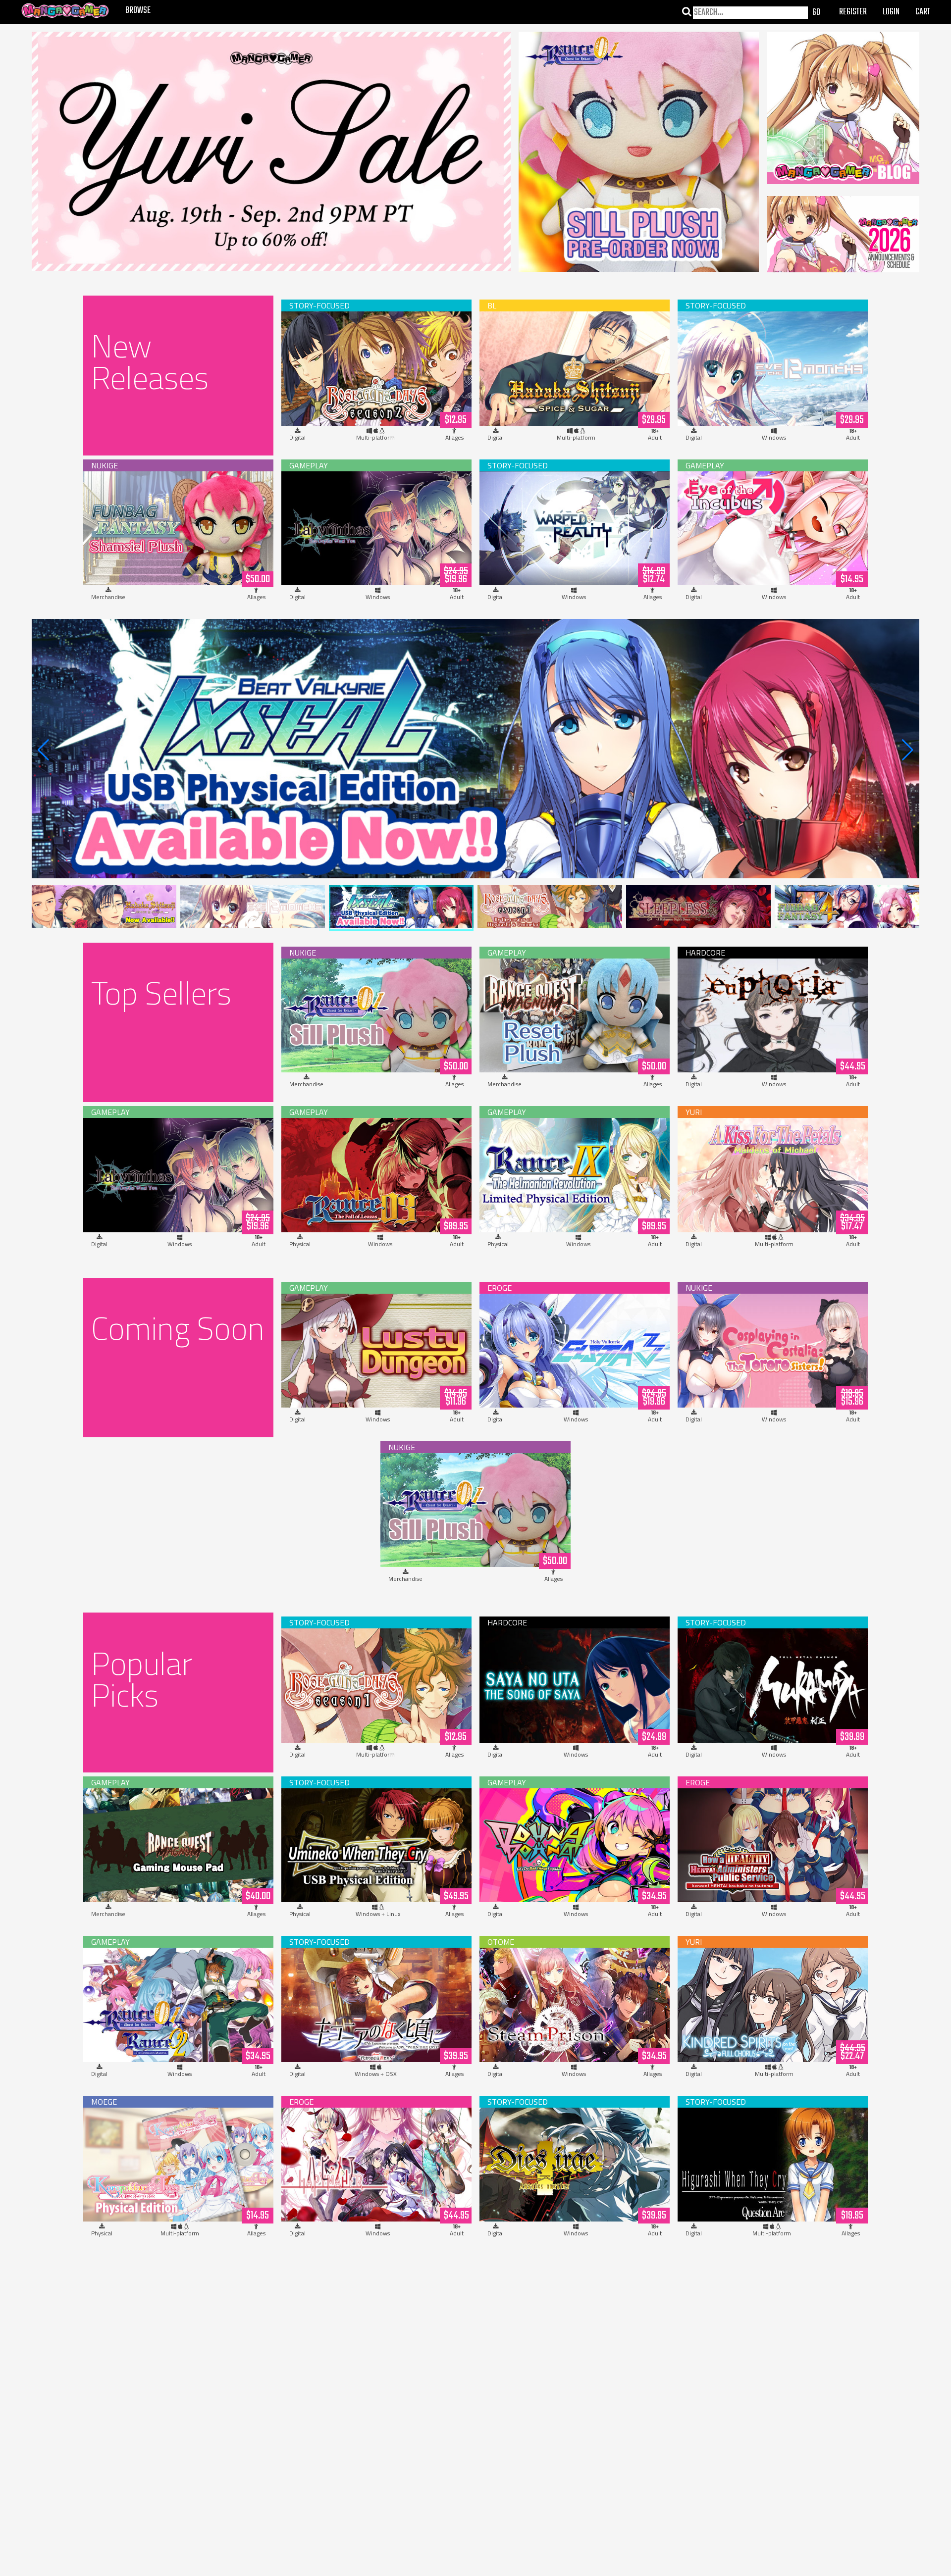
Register (853, 12)
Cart (923, 12)
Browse (138, 11)
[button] (908, 750)
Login (891, 12)
